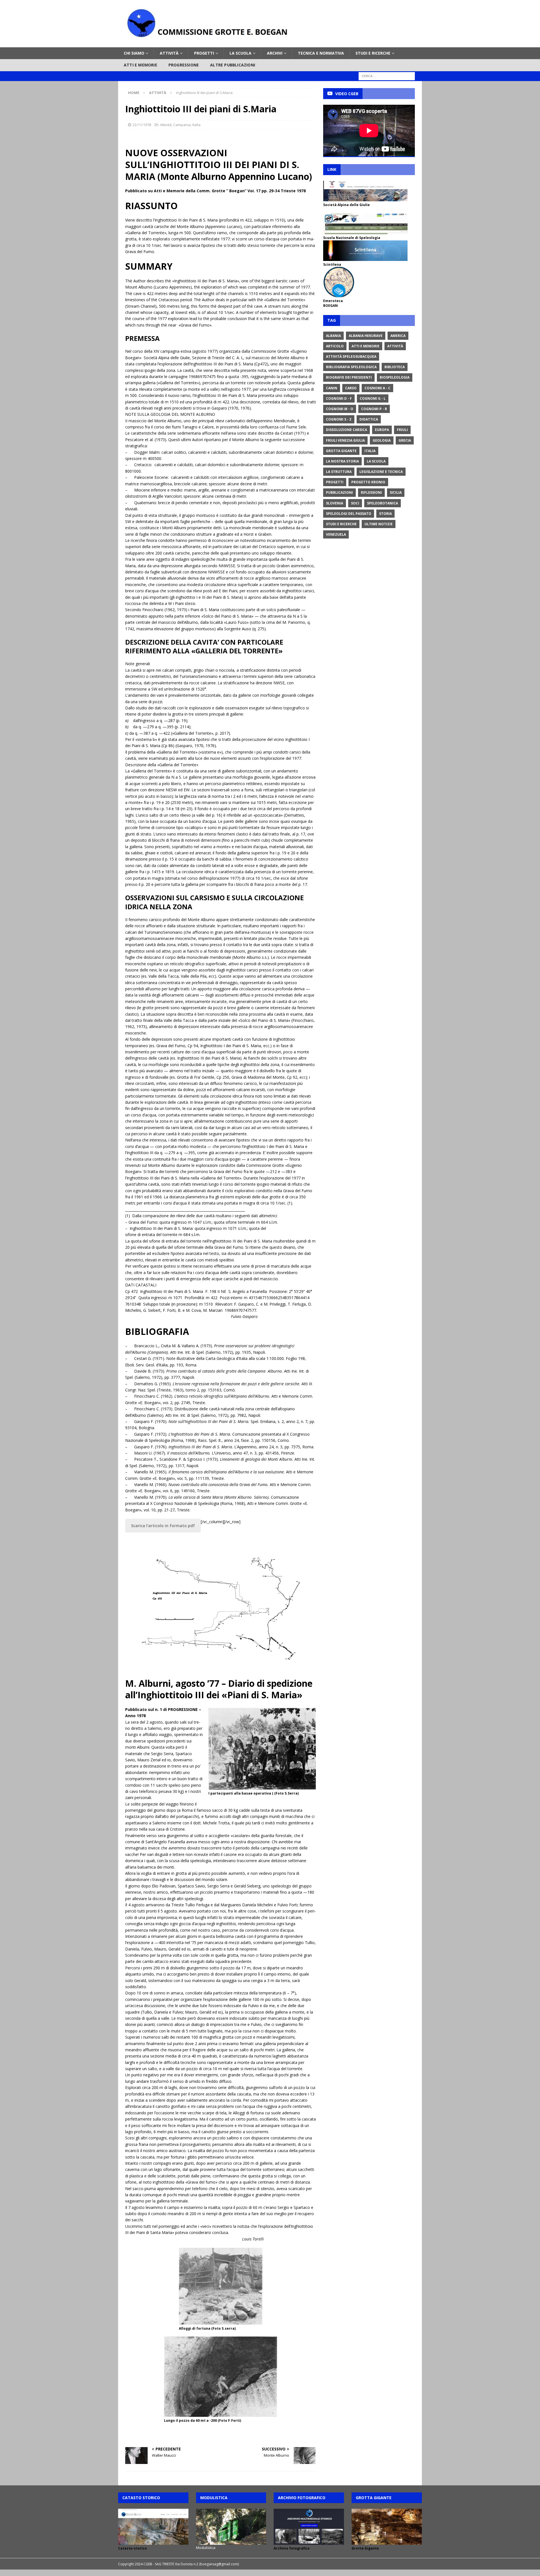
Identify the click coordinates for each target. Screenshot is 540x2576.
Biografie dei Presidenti (349, 377)
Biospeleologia (395, 377)
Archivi (275, 53)
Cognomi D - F (339, 398)
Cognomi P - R (374, 409)
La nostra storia (342, 461)
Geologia (382, 440)
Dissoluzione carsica (346, 430)
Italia (196, 125)
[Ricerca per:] (387, 76)
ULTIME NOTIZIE (379, 524)
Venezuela (336, 534)
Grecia (405, 440)
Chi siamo (134, 53)
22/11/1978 (142, 125)
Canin (332, 388)
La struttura (339, 472)
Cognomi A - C (377, 388)
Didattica (369, 419)
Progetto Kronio (368, 482)
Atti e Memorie (365, 346)
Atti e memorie (140, 65)
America (398, 336)
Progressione (184, 65)
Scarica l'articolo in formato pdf (163, 1526)
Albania (333, 336)
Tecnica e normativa (321, 53)
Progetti (204, 53)
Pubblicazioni (339, 492)
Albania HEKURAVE (366, 336)
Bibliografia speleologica (351, 367)
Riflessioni (371, 492)
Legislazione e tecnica (381, 472)
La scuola (240, 53)
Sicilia (396, 492)
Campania (182, 125)
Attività (169, 53)
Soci (355, 503)
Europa (382, 430)
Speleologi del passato (349, 514)
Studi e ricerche (373, 53)
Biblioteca (395, 367)
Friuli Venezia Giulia (345, 440)
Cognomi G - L (373, 398)
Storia (385, 514)
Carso (351, 388)
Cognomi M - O (340, 409)
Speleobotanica (382, 503)
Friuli (402, 430)
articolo (335, 346)
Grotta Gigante (341, 451)
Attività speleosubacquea (351, 357)
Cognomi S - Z (339, 419)
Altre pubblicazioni (233, 65)
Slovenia (335, 503)
